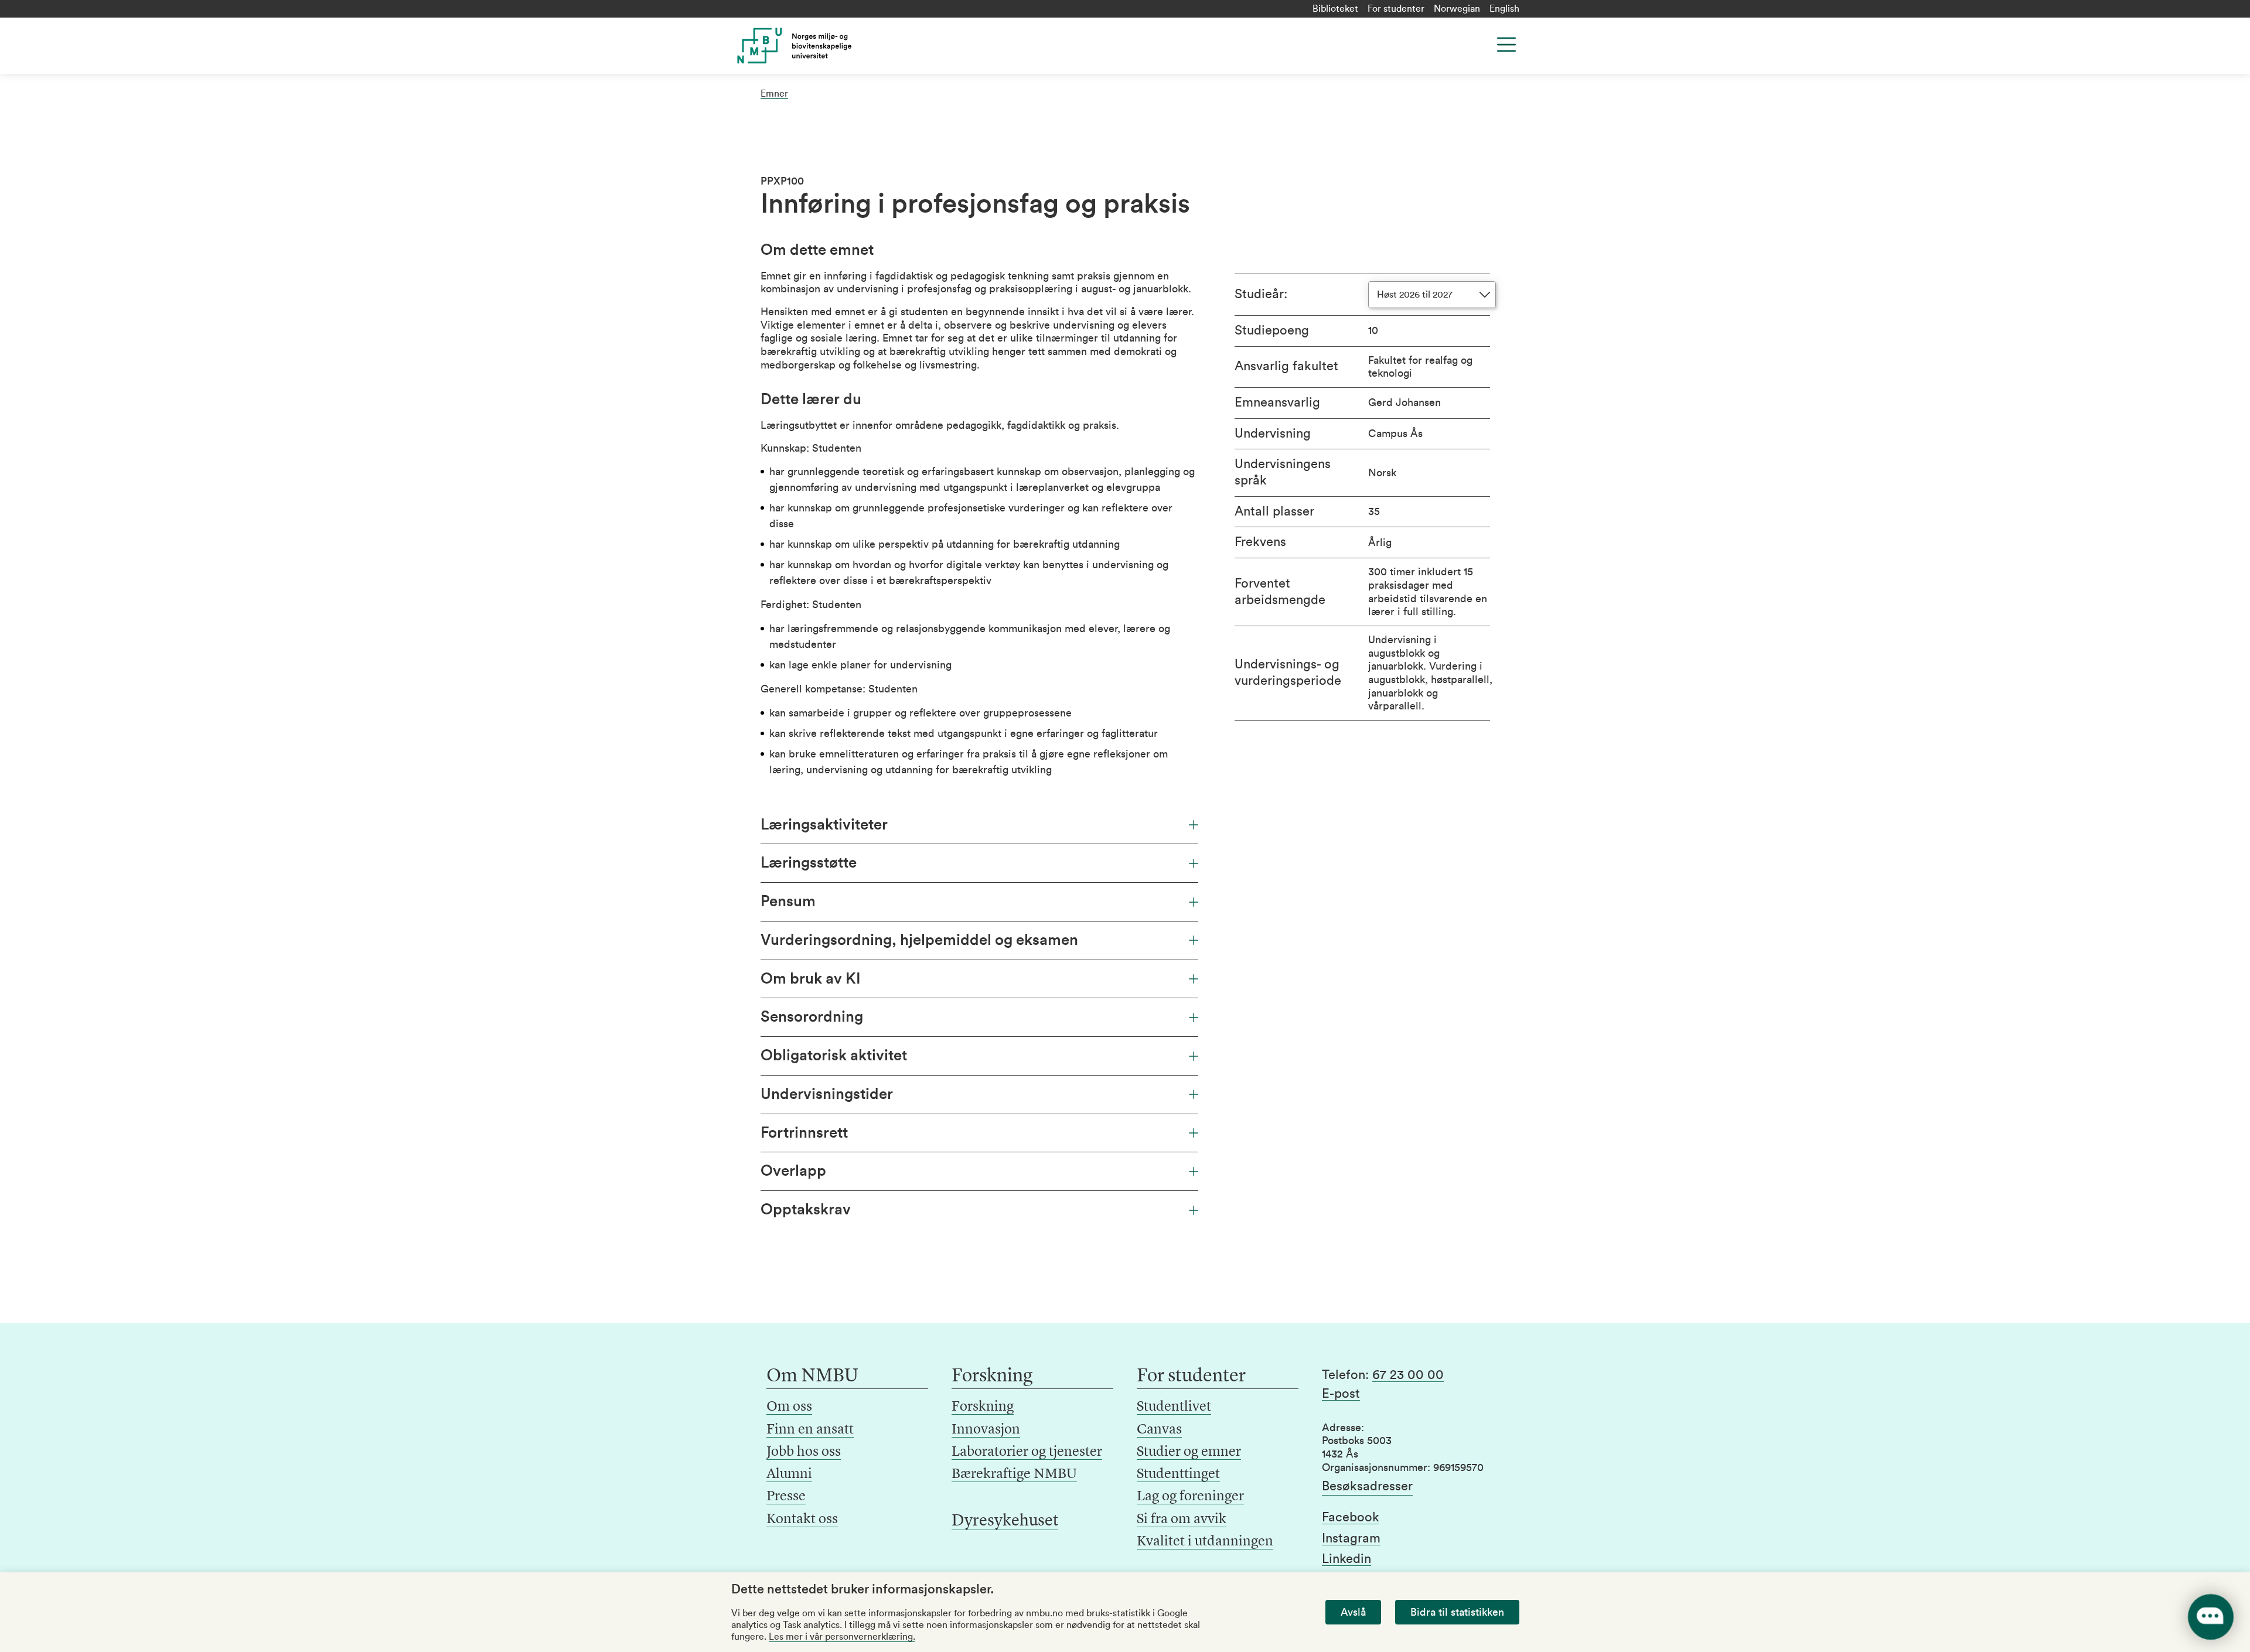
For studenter (1396, 9)
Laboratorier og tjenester (1027, 1452)
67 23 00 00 (1408, 1375)
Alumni (789, 1474)
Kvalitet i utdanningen (1205, 1542)
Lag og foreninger (1190, 1497)
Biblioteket (1335, 9)
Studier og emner (1189, 1452)
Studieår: (1261, 294)
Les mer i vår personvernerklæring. (842, 1637)
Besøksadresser (1367, 1486)
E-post (1341, 1394)
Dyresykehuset (1005, 1521)
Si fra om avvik (1182, 1520)
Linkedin (1346, 1559)
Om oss (789, 1407)
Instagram (1351, 1538)
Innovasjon (986, 1430)
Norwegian (1457, 9)
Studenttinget (1178, 1474)
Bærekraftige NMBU (1014, 1474)
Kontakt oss (802, 1520)
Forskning (983, 1407)
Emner (774, 94)
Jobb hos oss (804, 1452)
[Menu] (1506, 45)
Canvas (1159, 1430)
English (1504, 9)
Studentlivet (1174, 1407)
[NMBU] (821, 46)
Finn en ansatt (810, 1430)
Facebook (1351, 1517)
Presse (786, 1497)
